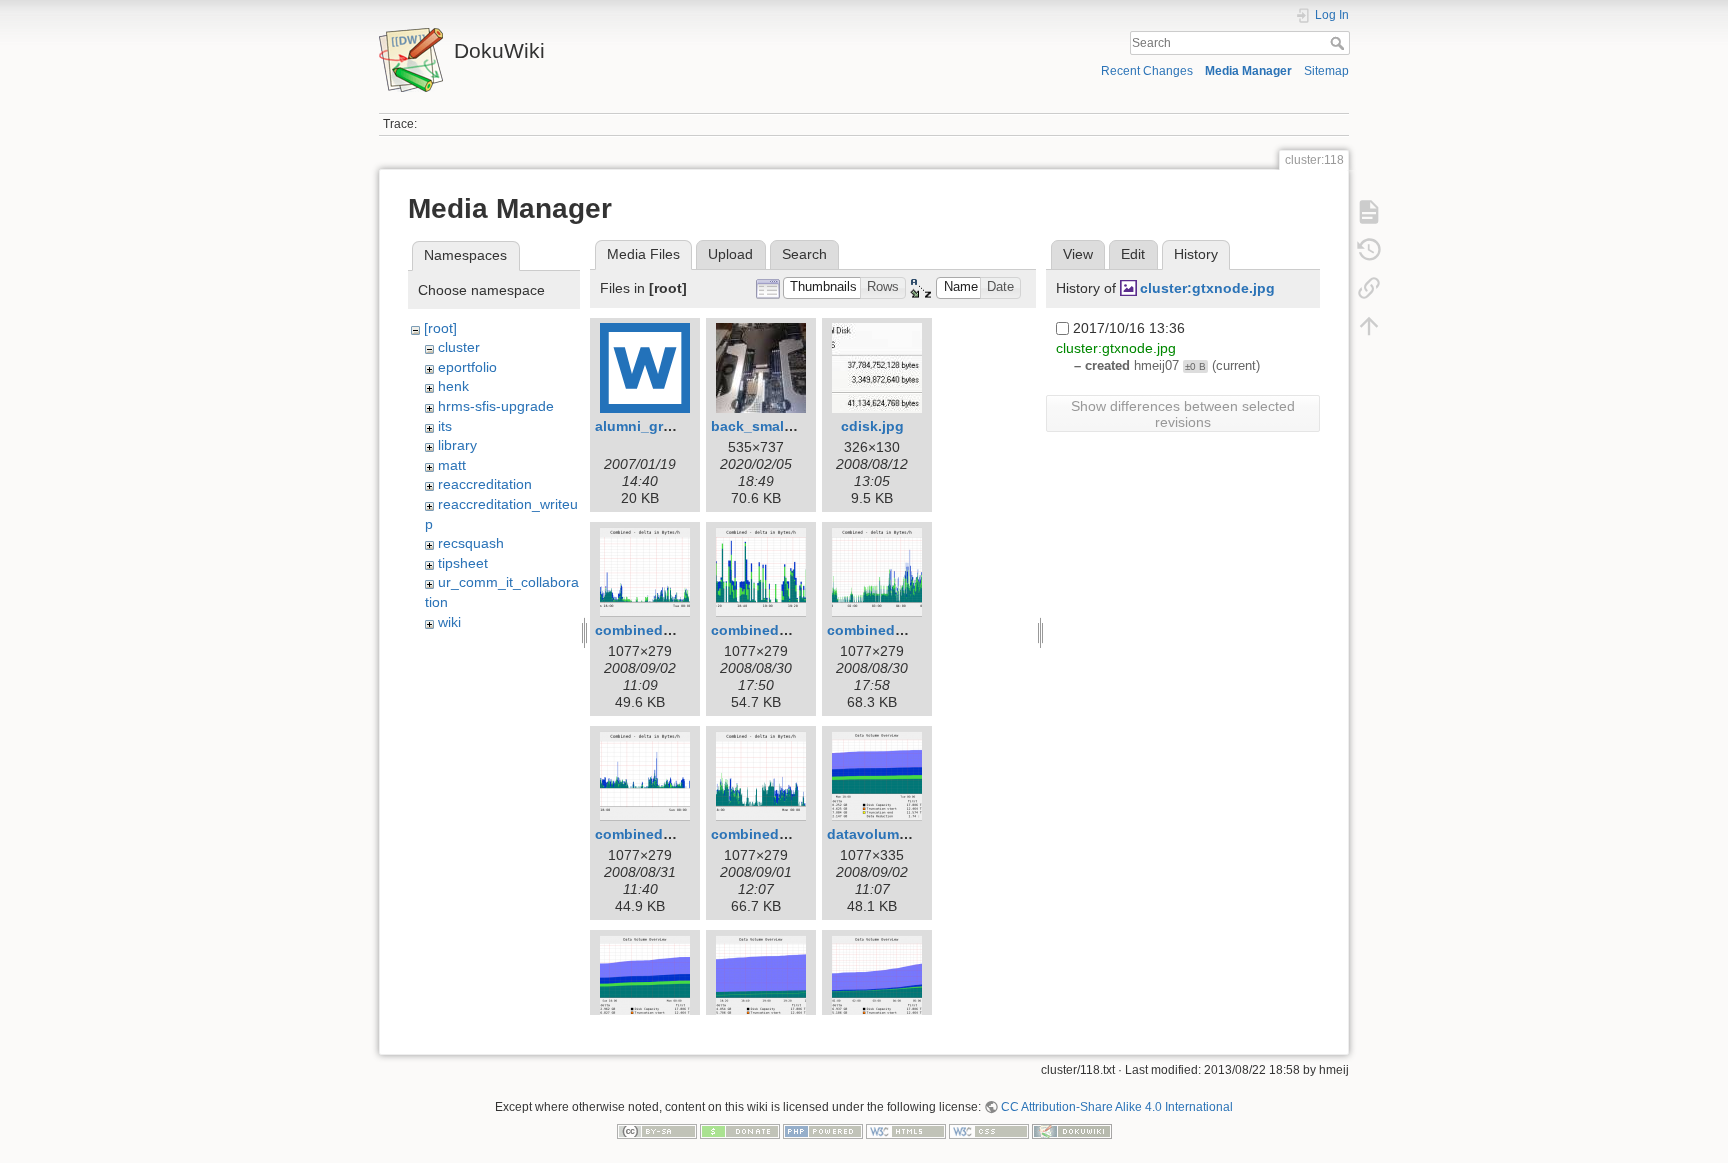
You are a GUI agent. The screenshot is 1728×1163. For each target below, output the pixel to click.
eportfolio (467, 367)
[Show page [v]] (1369, 212)
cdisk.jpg (872, 426)
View (1078, 254)
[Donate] (740, 1130)
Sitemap (1326, 71)
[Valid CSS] (989, 1130)
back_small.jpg (762, 426)
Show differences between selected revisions (1183, 414)
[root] (440, 328)
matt (452, 465)
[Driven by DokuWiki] (1072, 1130)
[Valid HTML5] (906, 1130)
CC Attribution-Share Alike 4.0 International (1117, 1107)
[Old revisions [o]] (1369, 250)
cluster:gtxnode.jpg (1207, 288)
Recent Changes (1147, 71)
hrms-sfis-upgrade (496, 406)
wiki (449, 622)
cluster (459, 347)
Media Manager (1248, 71)
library (457, 445)
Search (1339, 43)
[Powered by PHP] (823, 1130)
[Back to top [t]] (1369, 326)
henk (453, 386)
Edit (1133, 254)
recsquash (471, 543)
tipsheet (463, 563)
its (445, 426)
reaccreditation (485, 484)
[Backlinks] (1369, 288)
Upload (730, 254)
